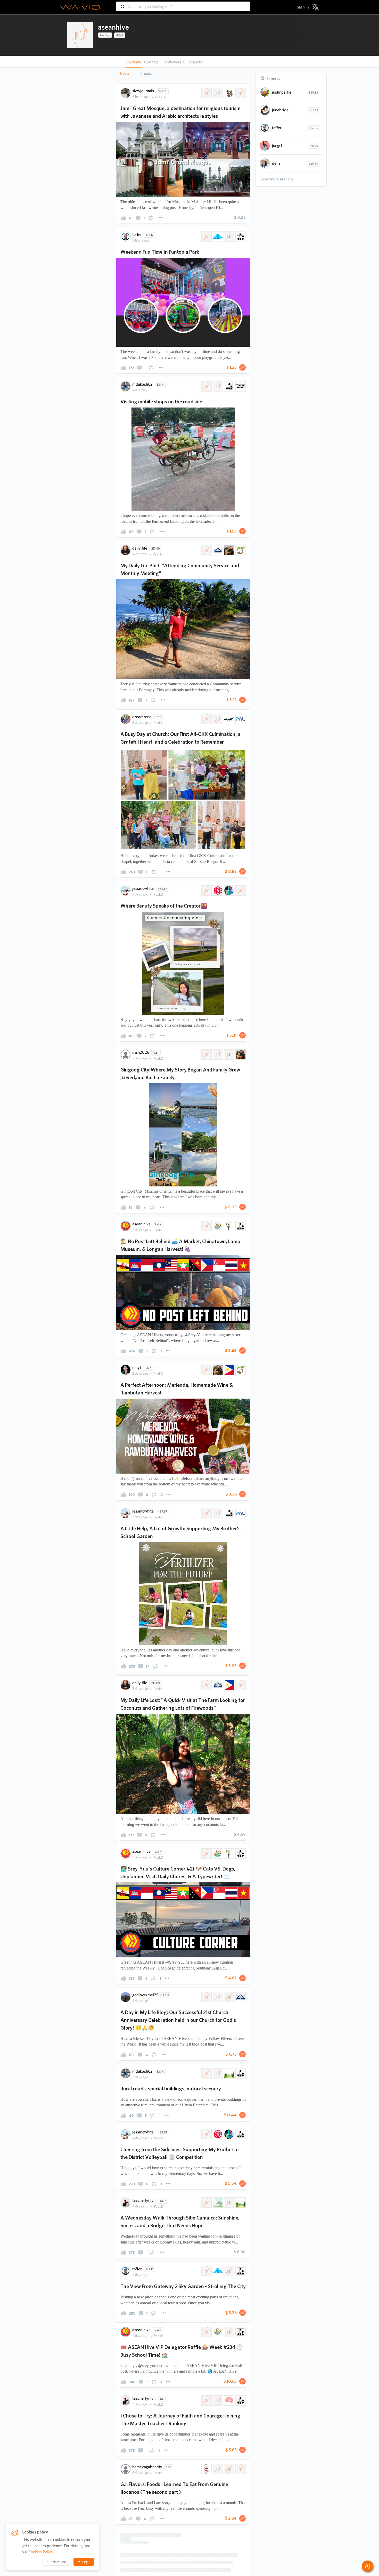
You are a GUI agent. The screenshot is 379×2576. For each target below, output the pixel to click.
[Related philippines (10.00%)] (229, 1370)
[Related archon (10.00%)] (240, 386)
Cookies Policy (41, 2552)
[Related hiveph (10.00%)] (240, 891)
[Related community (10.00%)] (217, 1854)
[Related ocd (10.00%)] (229, 719)
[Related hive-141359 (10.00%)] (217, 386)
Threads (145, 73)
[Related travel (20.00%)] (229, 93)
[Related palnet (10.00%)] (240, 719)
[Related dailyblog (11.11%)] (229, 1054)
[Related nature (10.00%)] (229, 2148)
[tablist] (183, 73)
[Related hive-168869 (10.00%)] (206, 237)
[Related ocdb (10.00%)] (217, 719)
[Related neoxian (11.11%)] (240, 1226)
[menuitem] (303, 7)
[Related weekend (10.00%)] (229, 237)
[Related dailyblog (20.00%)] (240, 93)
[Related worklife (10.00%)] (229, 2484)
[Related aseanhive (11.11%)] (206, 1054)
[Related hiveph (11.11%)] (217, 1054)
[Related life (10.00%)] (240, 550)
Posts (125, 73)
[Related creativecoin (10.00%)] (229, 891)
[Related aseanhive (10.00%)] (206, 386)
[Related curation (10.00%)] (229, 1854)
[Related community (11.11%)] (217, 1226)
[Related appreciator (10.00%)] (217, 550)
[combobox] (183, 4)
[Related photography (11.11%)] (240, 1054)
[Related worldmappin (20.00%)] (217, 93)
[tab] (125, 73)
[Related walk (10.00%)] (206, 2484)
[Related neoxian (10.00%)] (240, 237)
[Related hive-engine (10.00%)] (217, 891)
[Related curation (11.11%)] (229, 1226)
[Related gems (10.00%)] (217, 237)
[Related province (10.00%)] (240, 1685)
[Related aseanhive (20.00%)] (206, 93)
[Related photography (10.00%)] (229, 550)
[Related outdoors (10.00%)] (217, 2484)
